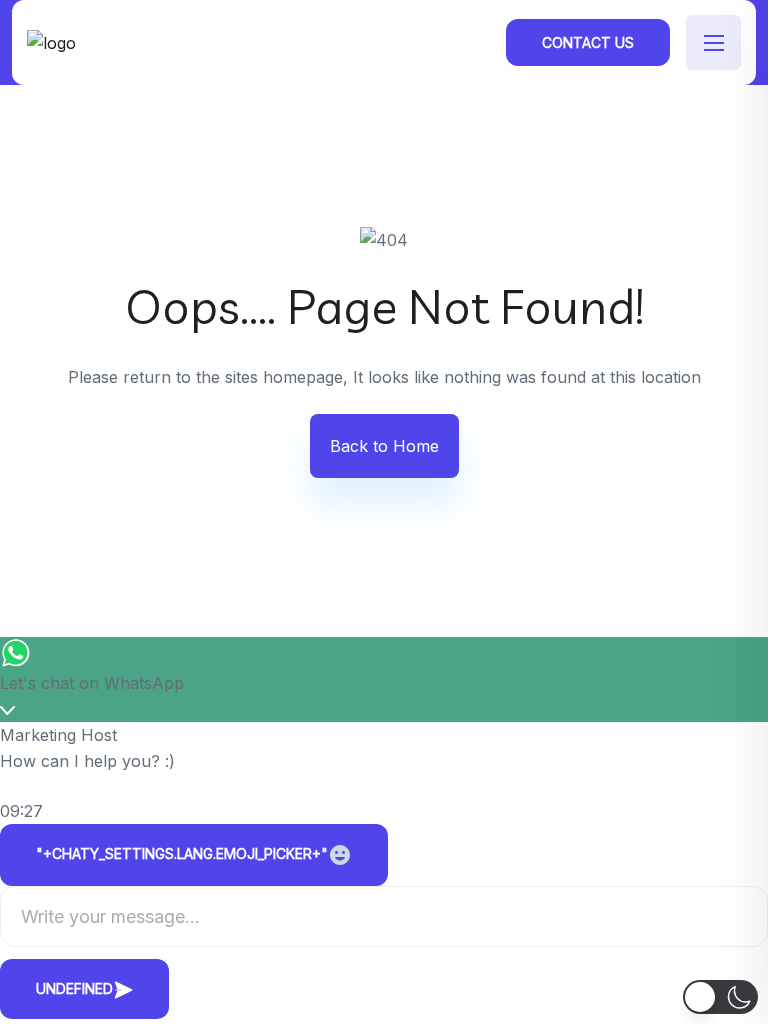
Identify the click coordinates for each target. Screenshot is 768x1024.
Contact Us (588, 42)
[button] (720, 997)
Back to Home (384, 446)
